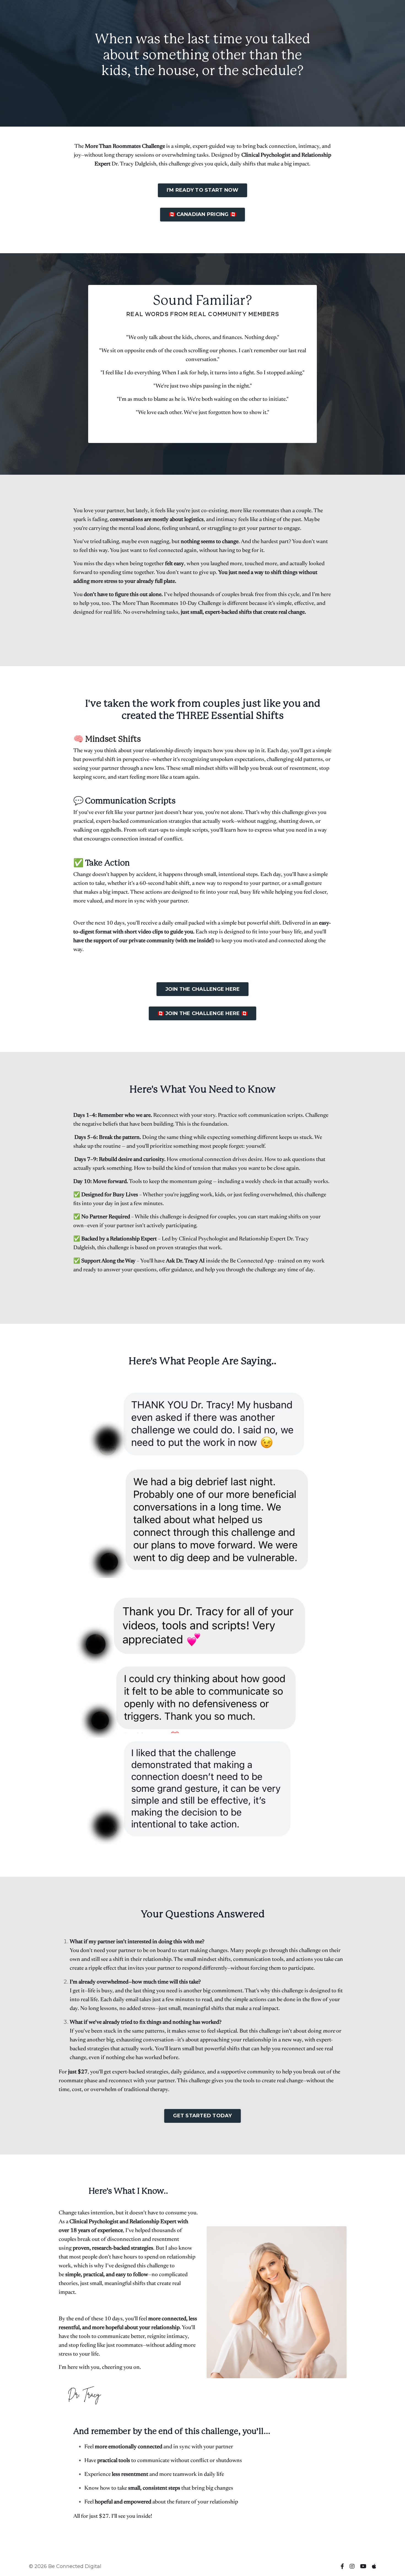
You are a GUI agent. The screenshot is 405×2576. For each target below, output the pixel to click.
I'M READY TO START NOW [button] (203, 190)
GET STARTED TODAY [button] (202, 2116)
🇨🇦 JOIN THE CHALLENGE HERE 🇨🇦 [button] (202, 1013)
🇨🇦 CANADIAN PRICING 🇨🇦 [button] (202, 214)
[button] (203, 189)
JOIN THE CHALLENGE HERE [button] (203, 989)
